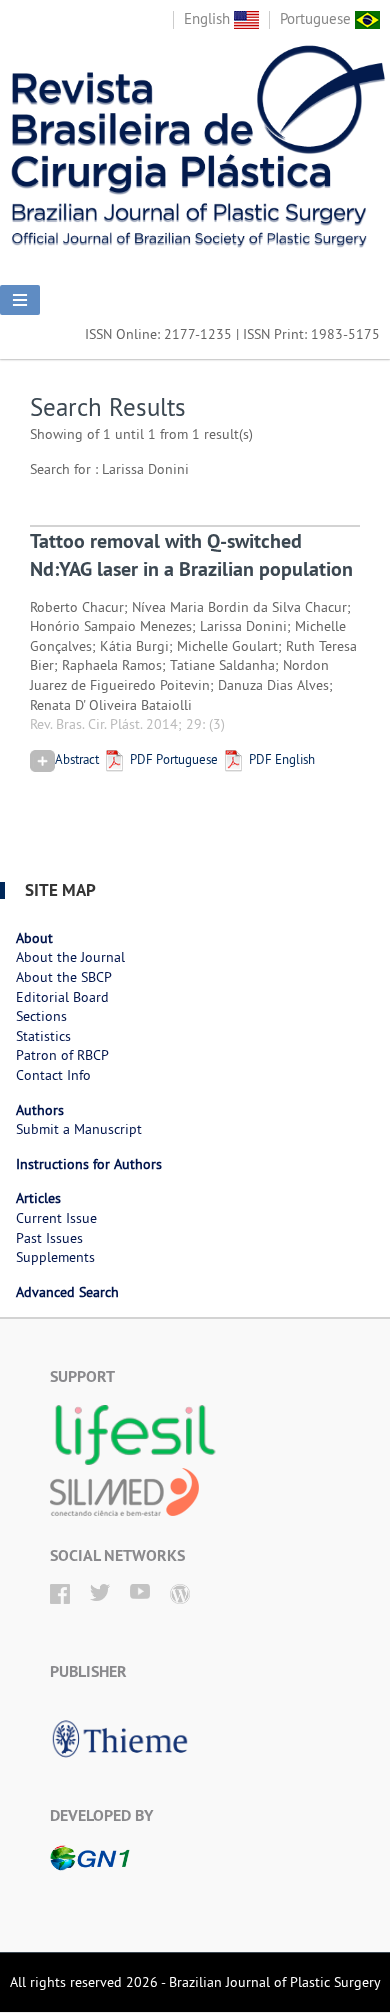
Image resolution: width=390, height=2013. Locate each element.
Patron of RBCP (62, 1055)
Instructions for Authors (89, 1164)
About (34, 938)
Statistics (43, 1036)
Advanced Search (67, 1292)
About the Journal (70, 957)
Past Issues (49, 1238)
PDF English (280, 759)
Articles (38, 1198)
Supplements (55, 1257)
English (209, 18)
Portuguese (317, 18)
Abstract (77, 759)
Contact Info (53, 1075)
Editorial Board (62, 997)
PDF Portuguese (172, 759)
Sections (41, 1016)
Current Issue (56, 1218)
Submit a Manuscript (79, 1129)
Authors (40, 1110)
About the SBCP (64, 977)
